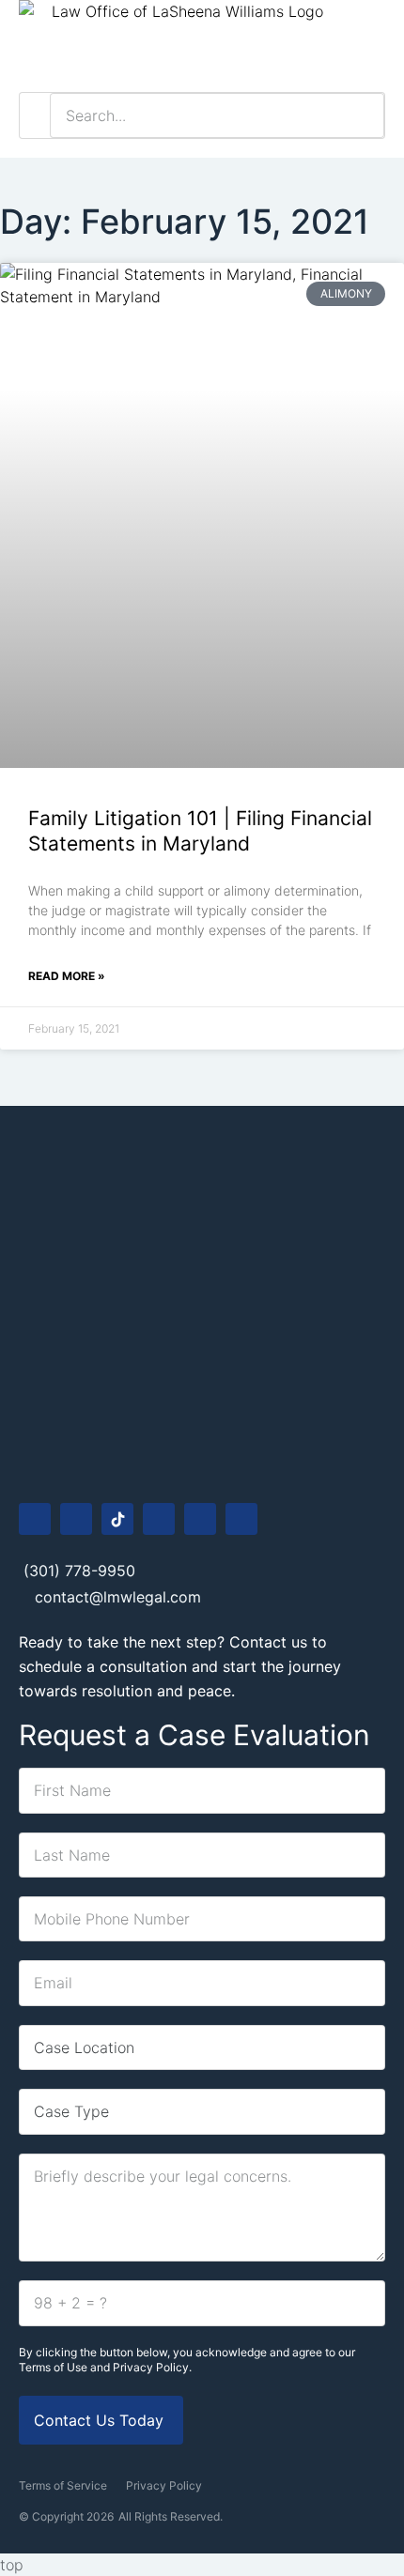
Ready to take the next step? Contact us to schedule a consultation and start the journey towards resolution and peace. (180, 1666)
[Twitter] (241, 1519)
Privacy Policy (164, 2485)
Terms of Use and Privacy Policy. (105, 2367)
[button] (371, 46)
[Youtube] (159, 1519)
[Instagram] (76, 1519)
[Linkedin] (200, 1519)
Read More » (67, 976)
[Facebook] (35, 1519)
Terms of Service (63, 2485)
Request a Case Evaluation (194, 1735)
